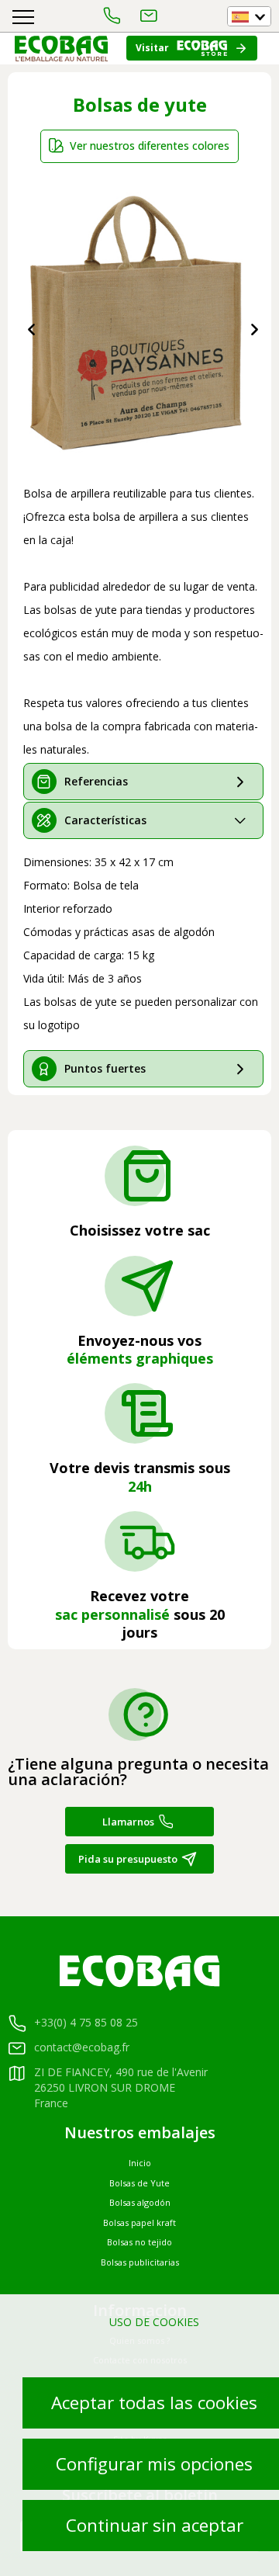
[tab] (143, 782)
